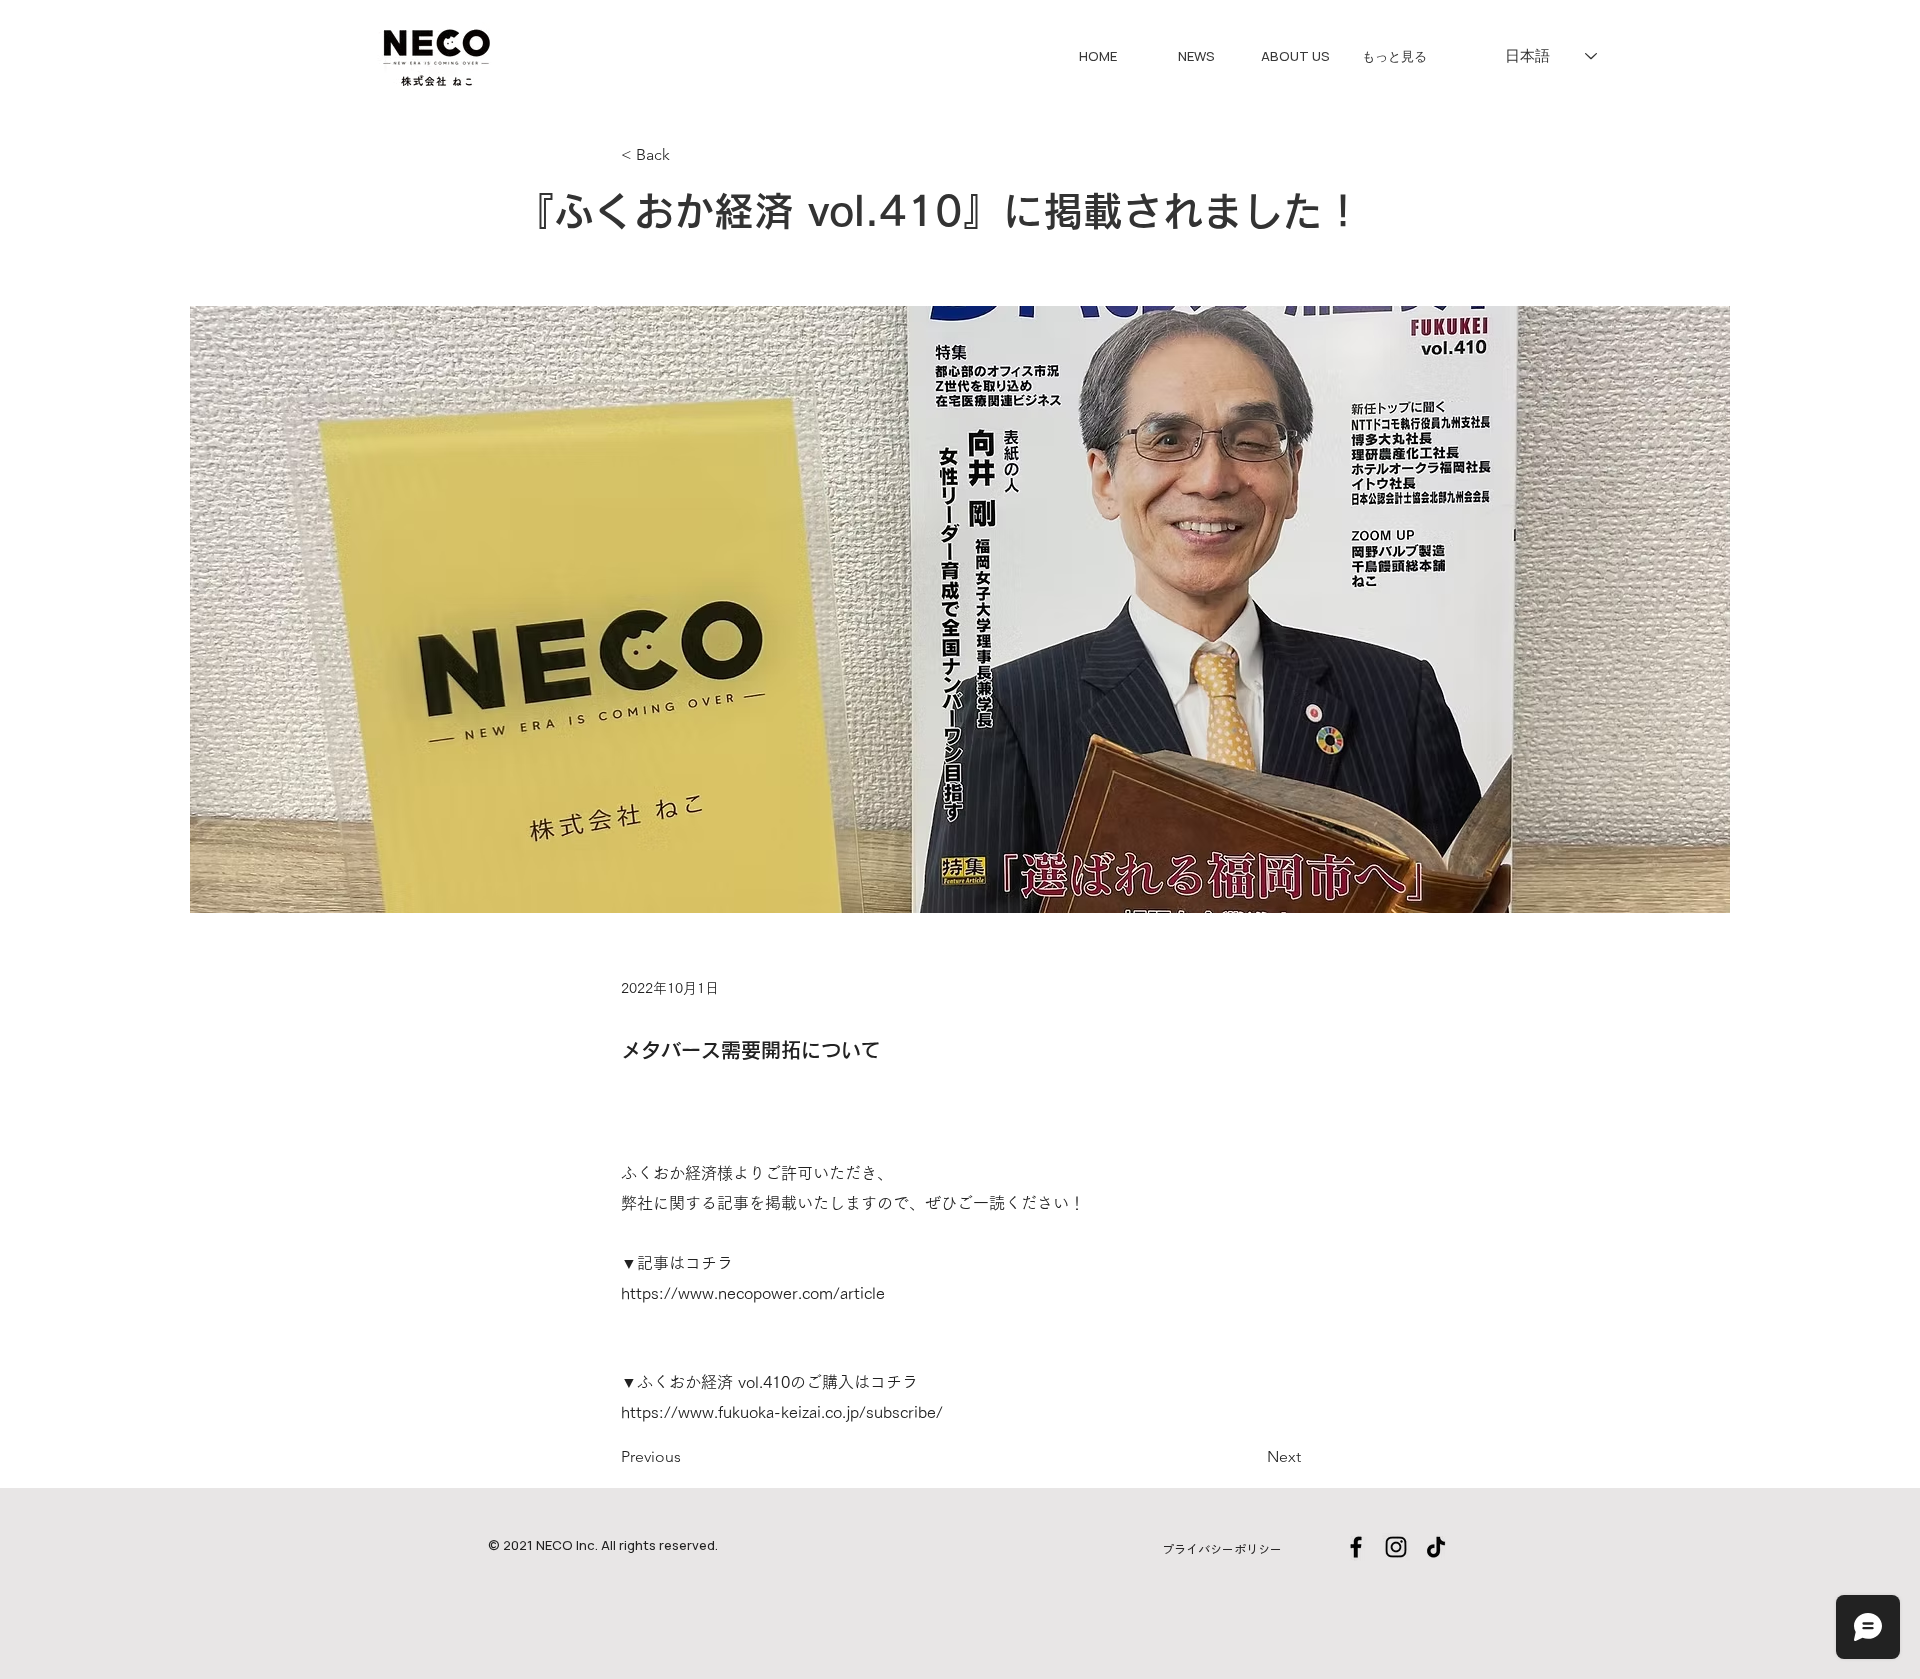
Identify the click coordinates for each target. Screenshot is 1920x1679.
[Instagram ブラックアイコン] (1396, 1547)
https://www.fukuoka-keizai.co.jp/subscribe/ (782, 1412)
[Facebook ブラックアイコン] (1356, 1547)
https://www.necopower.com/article (753, 1293)
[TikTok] (1436, 1547)
